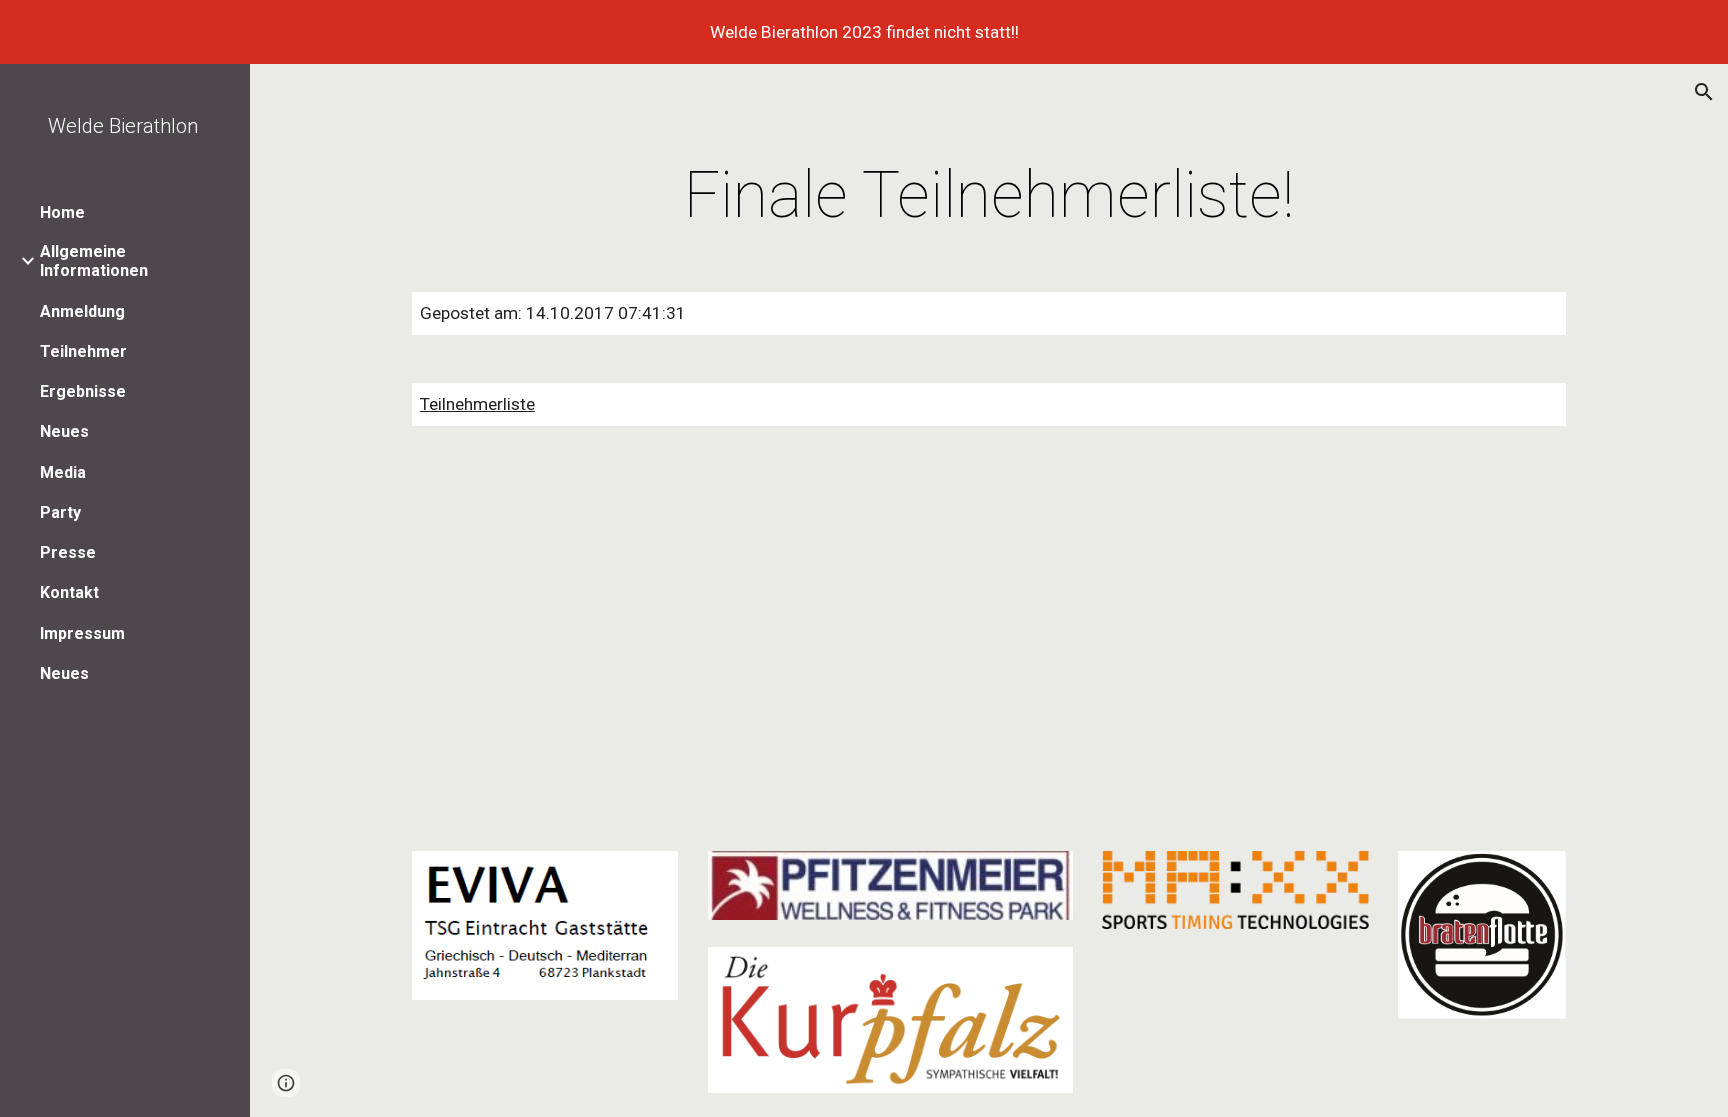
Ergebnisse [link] (83, 391)
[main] (989, 196)
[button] (1704, 92)
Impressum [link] (82, 633)
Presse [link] (68, 552)
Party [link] (60, 512)
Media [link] (63, 472)
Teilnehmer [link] (83, 351)
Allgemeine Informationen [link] (94, 261)
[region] (864, 32)
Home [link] (62, 212)
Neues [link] (64, 431)
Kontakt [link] (69, 592)
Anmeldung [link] (82, 311)
